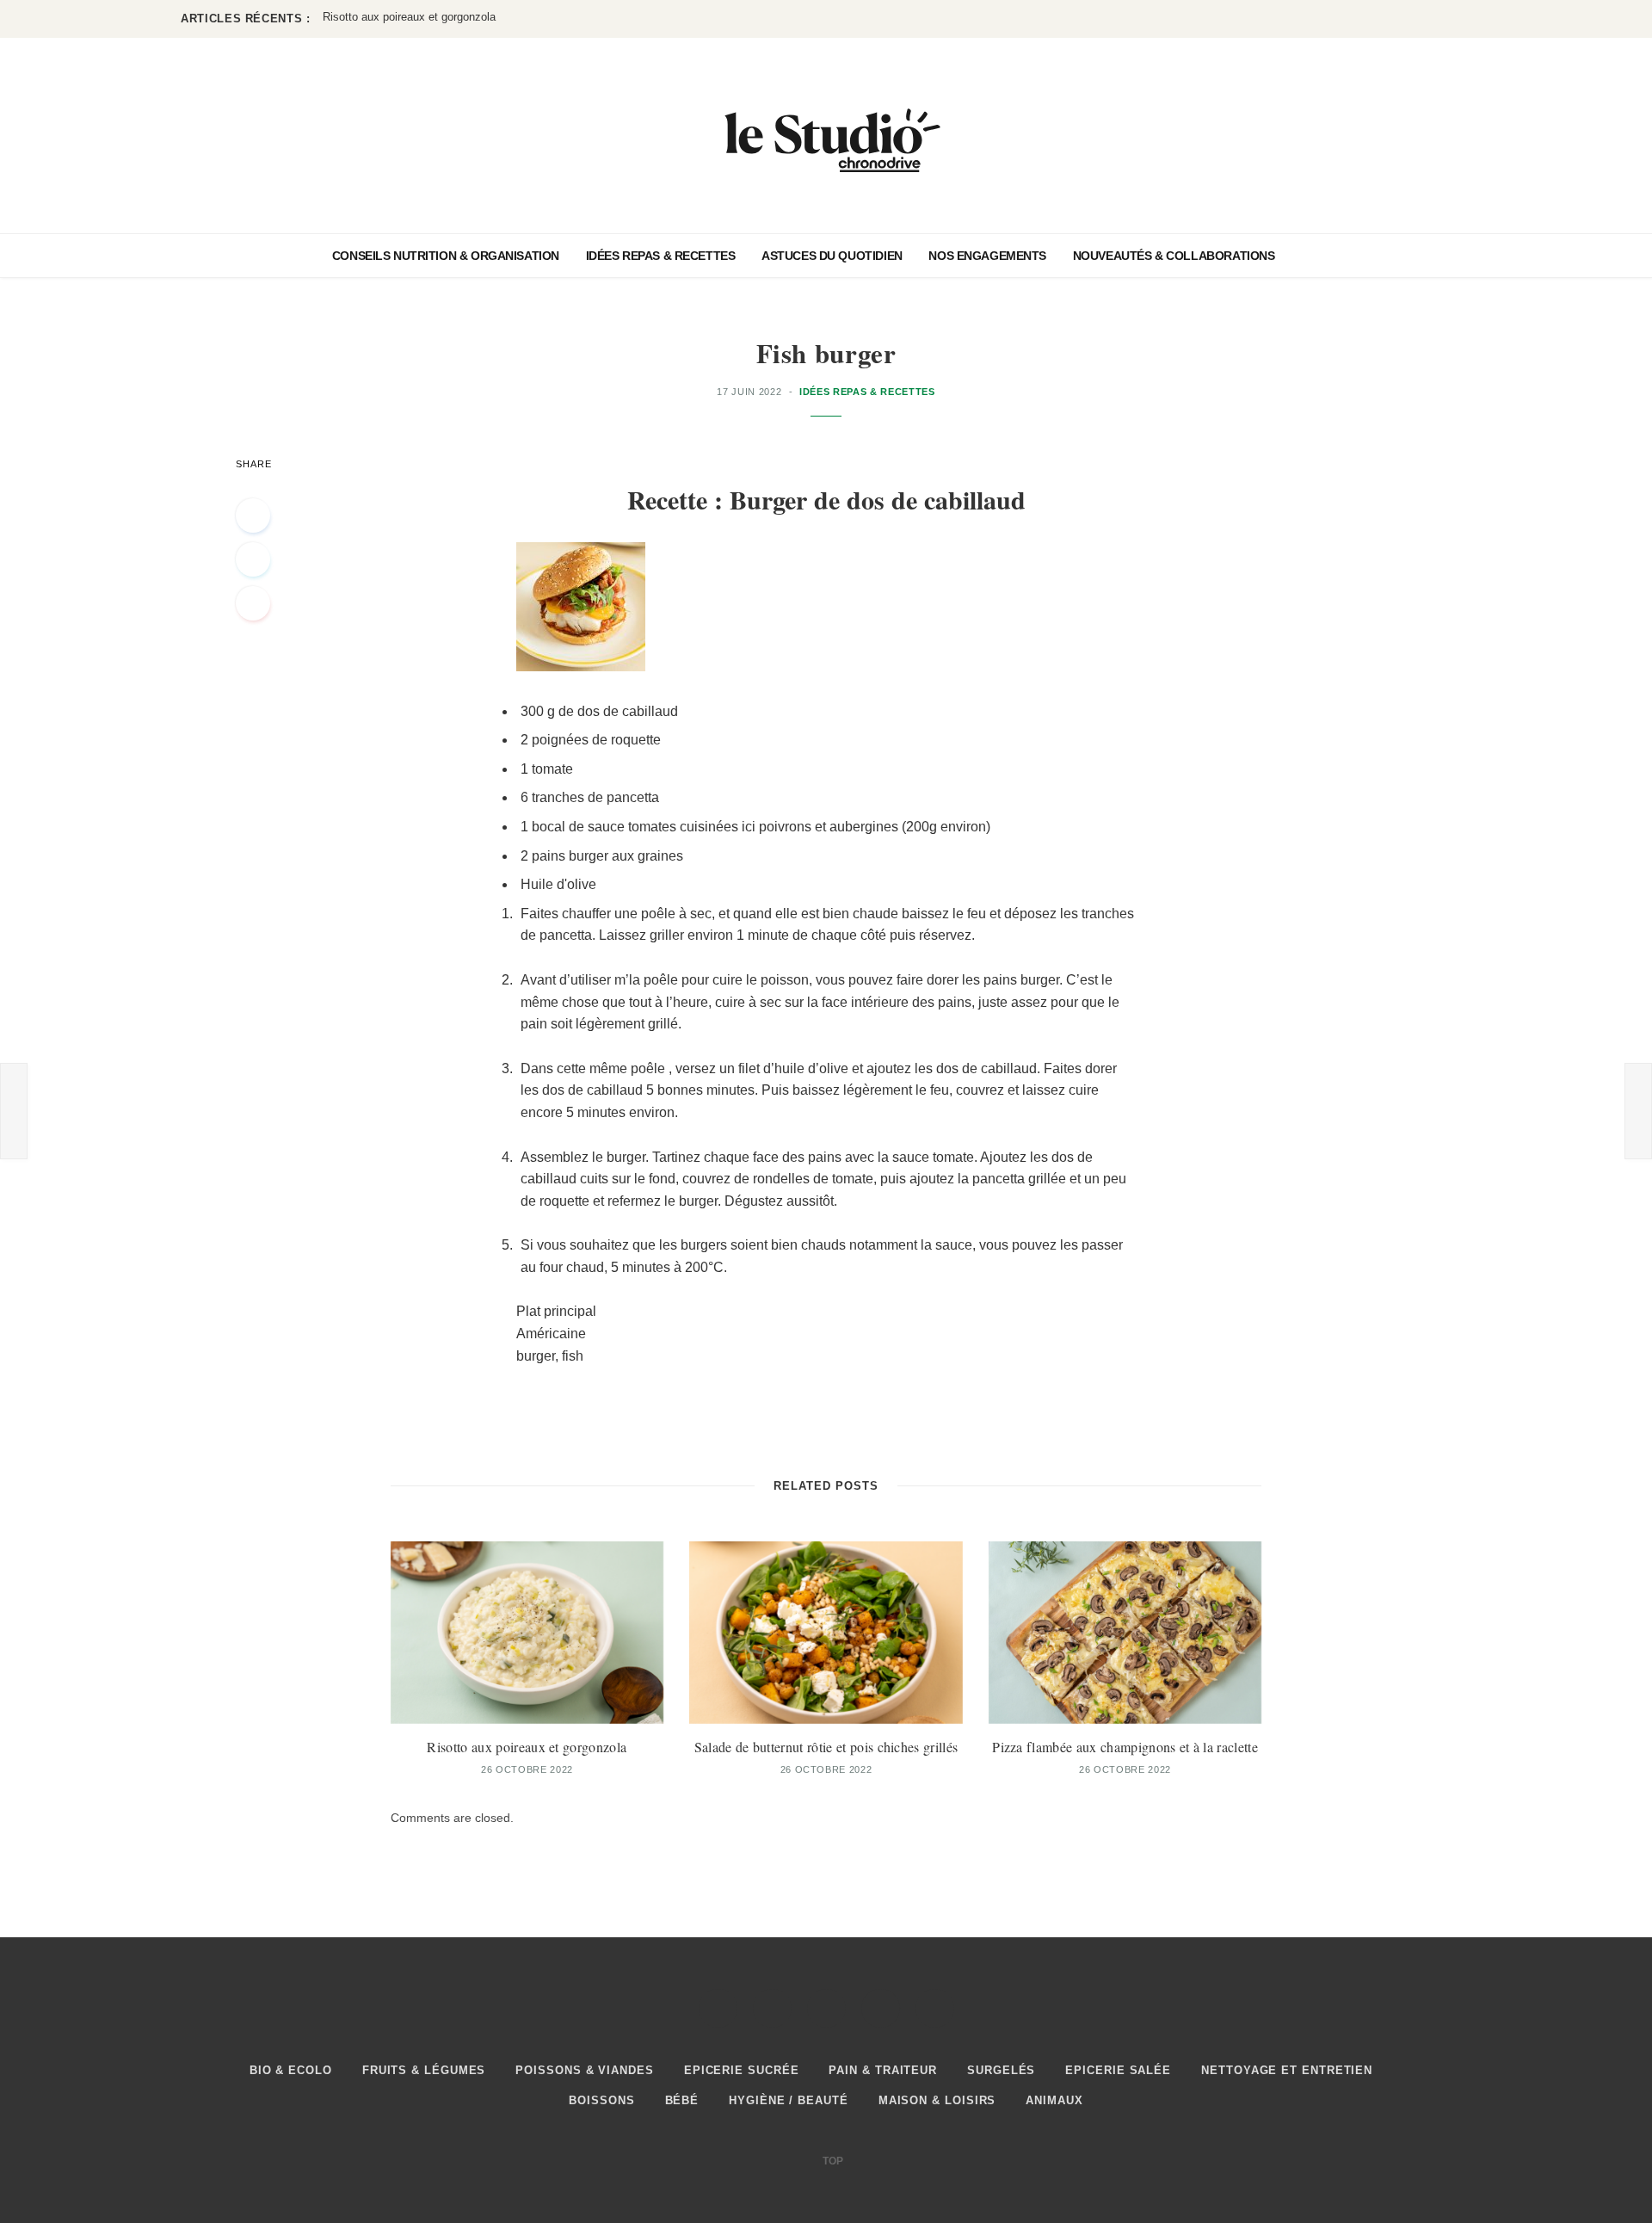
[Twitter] (253, 559)
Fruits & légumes (424, 2070)
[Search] (1308, 256)
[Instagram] (826, 2008)
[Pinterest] (253, 603)
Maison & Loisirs (937, 2100)
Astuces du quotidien (832, 256)
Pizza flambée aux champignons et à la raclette (1125, 1747)
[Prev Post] (14, 1111)
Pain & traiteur (883, 2070)
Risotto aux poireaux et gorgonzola (527, 1747)
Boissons (601, 2100)
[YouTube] (935, 2008)
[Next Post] (1638, 1111)
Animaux (1054, 2100)
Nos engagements (987, 256)
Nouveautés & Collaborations (1174, 256)
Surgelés (1001, 2070)
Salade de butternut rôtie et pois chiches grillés (440, 17)
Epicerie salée (1118, 2070)
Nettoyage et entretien (1287, 2070)
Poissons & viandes (584, 2070)
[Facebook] (253, 516)
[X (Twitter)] (772, 2008)
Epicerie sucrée (742, 2070)
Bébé (682, 2100)
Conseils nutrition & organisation (446, 256)
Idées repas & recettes (661, 256)
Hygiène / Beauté (789, 2100)
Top (832, 2161)
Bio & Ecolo (291, 2070)
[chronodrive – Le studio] (826, 136)
